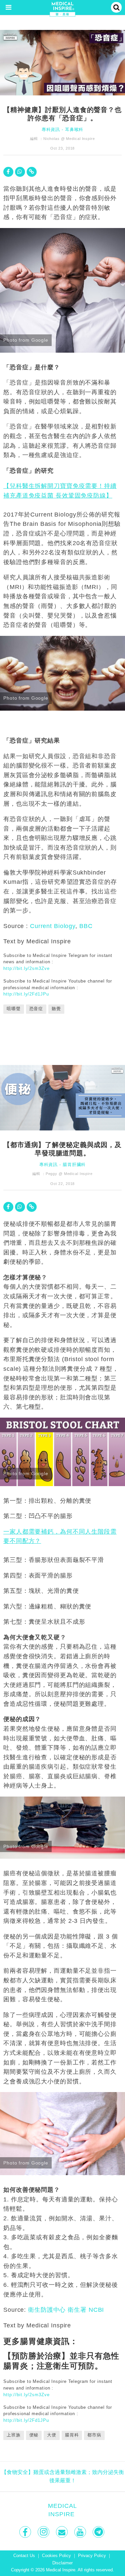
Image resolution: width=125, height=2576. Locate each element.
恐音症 (36, 1009)
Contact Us (24, 2556)
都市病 (94, 2435)
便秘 (34, 2435)
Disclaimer (62, 2563)
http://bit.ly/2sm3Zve (26, 968)
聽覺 (56, 1009)
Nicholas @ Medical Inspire (69, 139)
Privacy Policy (92, 2556)
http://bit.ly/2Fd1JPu (26, 994)
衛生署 (77, 2310)
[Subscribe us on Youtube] (81, 2532)
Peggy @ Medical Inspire (69, 1174)
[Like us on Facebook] (26, 2532)
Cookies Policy (56, 2556)
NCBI (96, 2310)
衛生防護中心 (47, 2310)
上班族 (14, 2435)
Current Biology (53, 926)
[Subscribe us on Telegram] (99, 2532)
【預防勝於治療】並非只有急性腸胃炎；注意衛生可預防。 (61, 2361)
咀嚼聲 (14, 1009)
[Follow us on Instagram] (44, 2532)
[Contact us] (62, 2532)
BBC (86, 926)
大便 (52, 2435)
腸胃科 (72, 2435)
